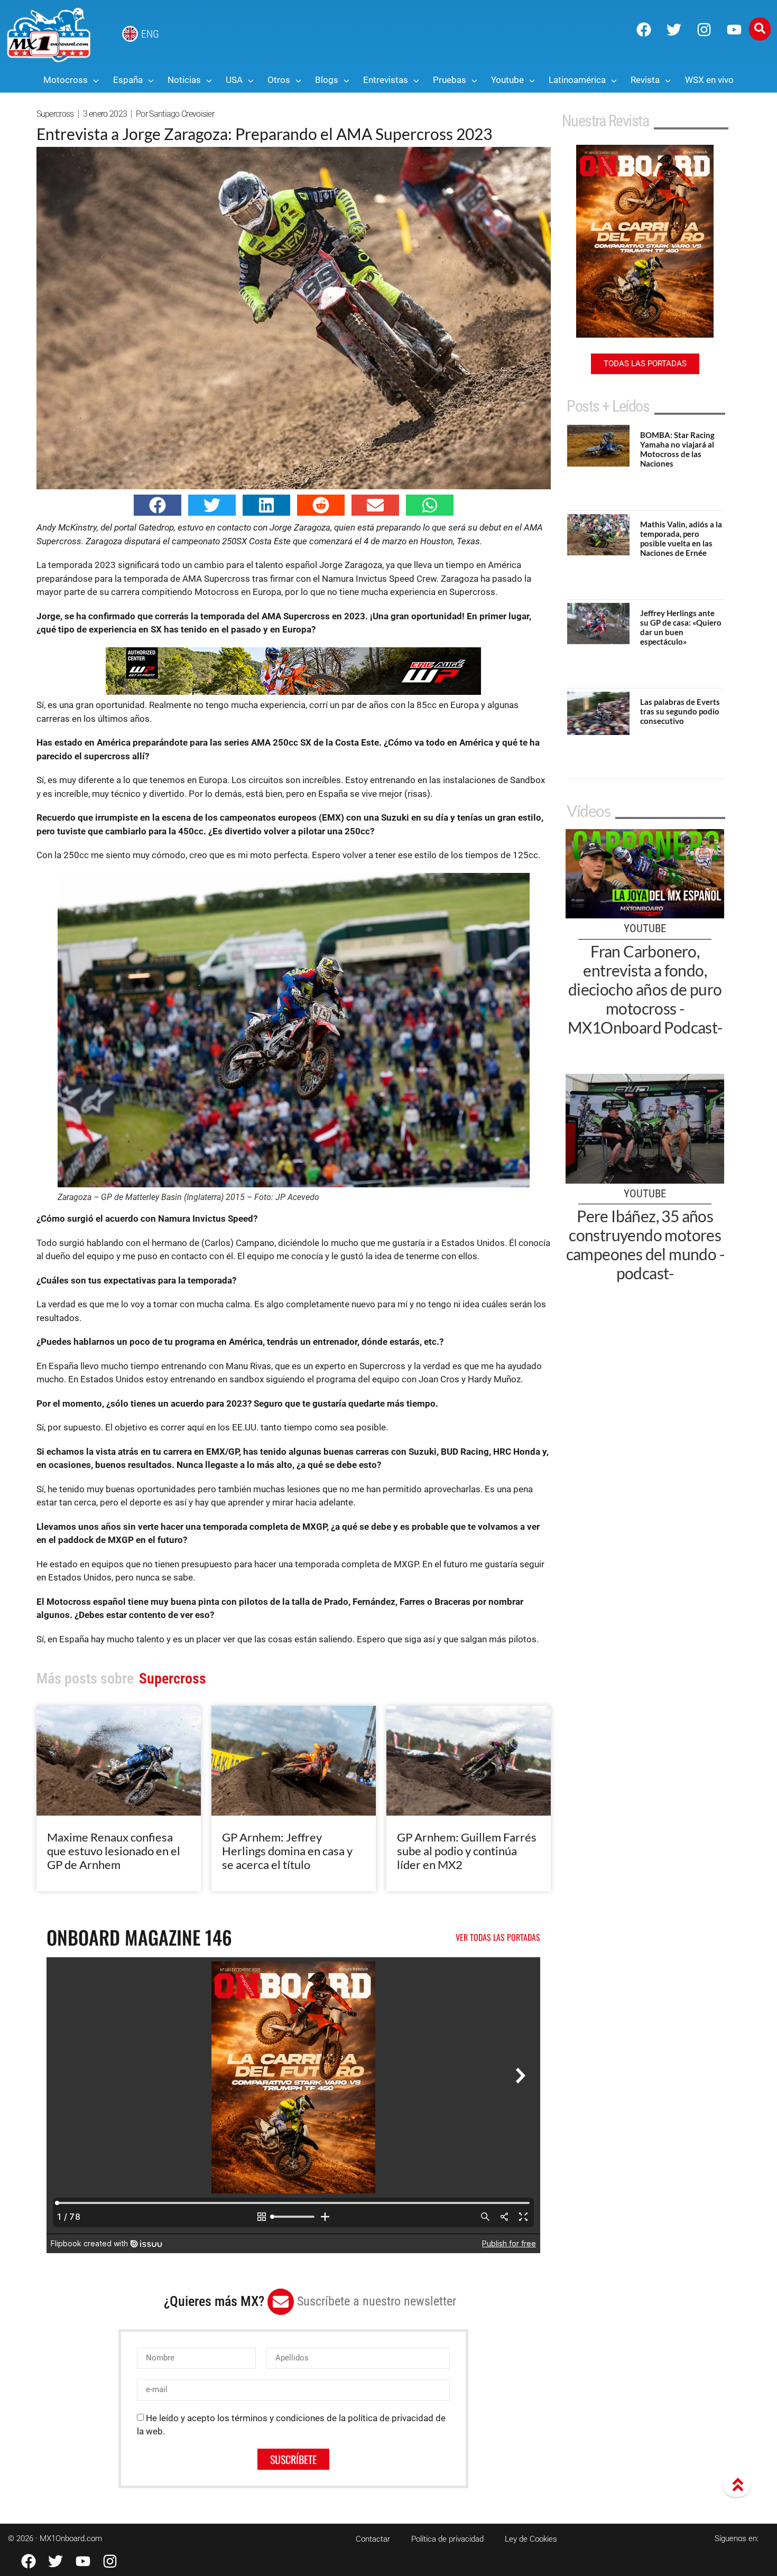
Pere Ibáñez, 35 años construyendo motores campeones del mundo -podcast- (645, 1244)
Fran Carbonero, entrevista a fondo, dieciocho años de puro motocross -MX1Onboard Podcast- (645, 989)
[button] (158, 505)
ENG (150, 34)
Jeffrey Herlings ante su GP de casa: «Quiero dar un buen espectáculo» (681, 627)
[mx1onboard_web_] (293, 692)
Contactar (373, 2539)
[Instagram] (704, 30)
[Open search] (760, 29)
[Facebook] (644, 30)
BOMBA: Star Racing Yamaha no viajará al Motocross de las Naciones (677, 449)
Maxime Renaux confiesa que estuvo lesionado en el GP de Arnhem (114, 1851)
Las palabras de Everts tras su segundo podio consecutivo (680, 711)
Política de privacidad (447, 2539)
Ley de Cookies (531, 2539)
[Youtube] (734, 30)
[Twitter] (674, 30)
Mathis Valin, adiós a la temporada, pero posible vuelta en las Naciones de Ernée (681, 538)
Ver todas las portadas (498, 1937)
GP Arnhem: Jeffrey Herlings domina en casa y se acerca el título (287, 1851)
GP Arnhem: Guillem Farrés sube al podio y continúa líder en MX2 (467, 1851)
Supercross (55, 114)
